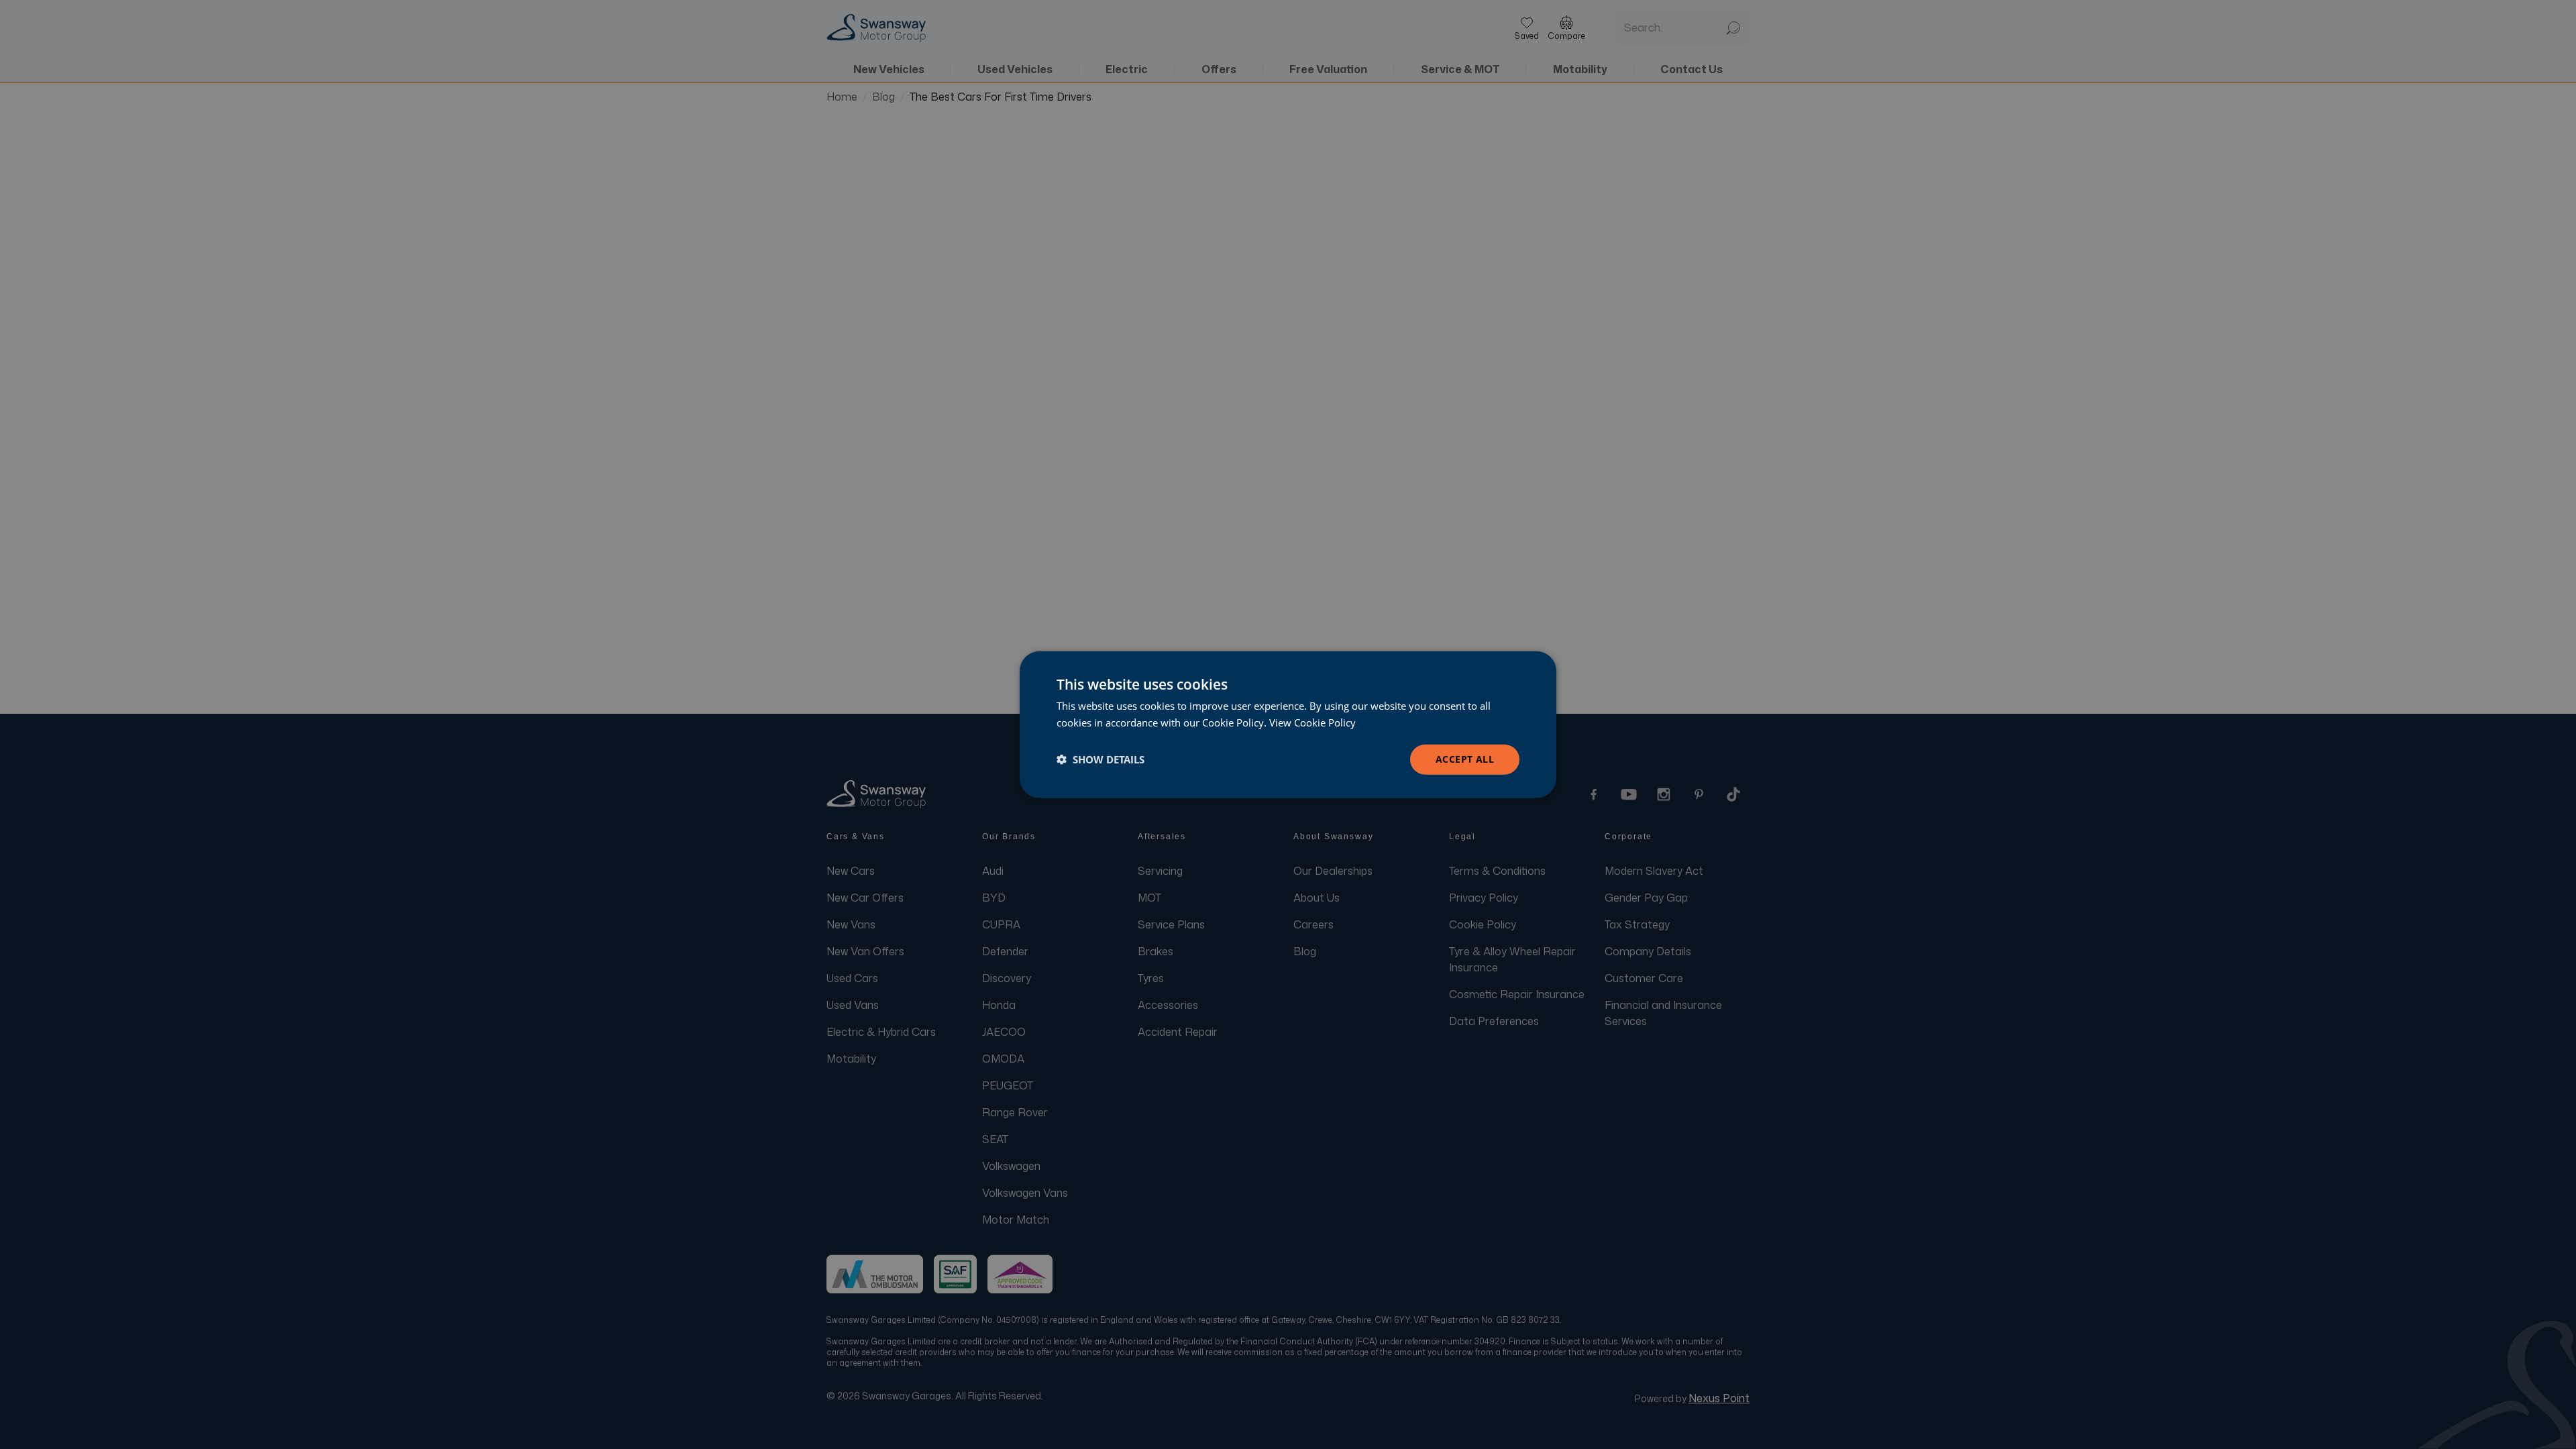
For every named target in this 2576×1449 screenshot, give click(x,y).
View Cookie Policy (1312, 722)
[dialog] (1288, 725)
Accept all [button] (1465, 759)
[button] (1101, 759)
